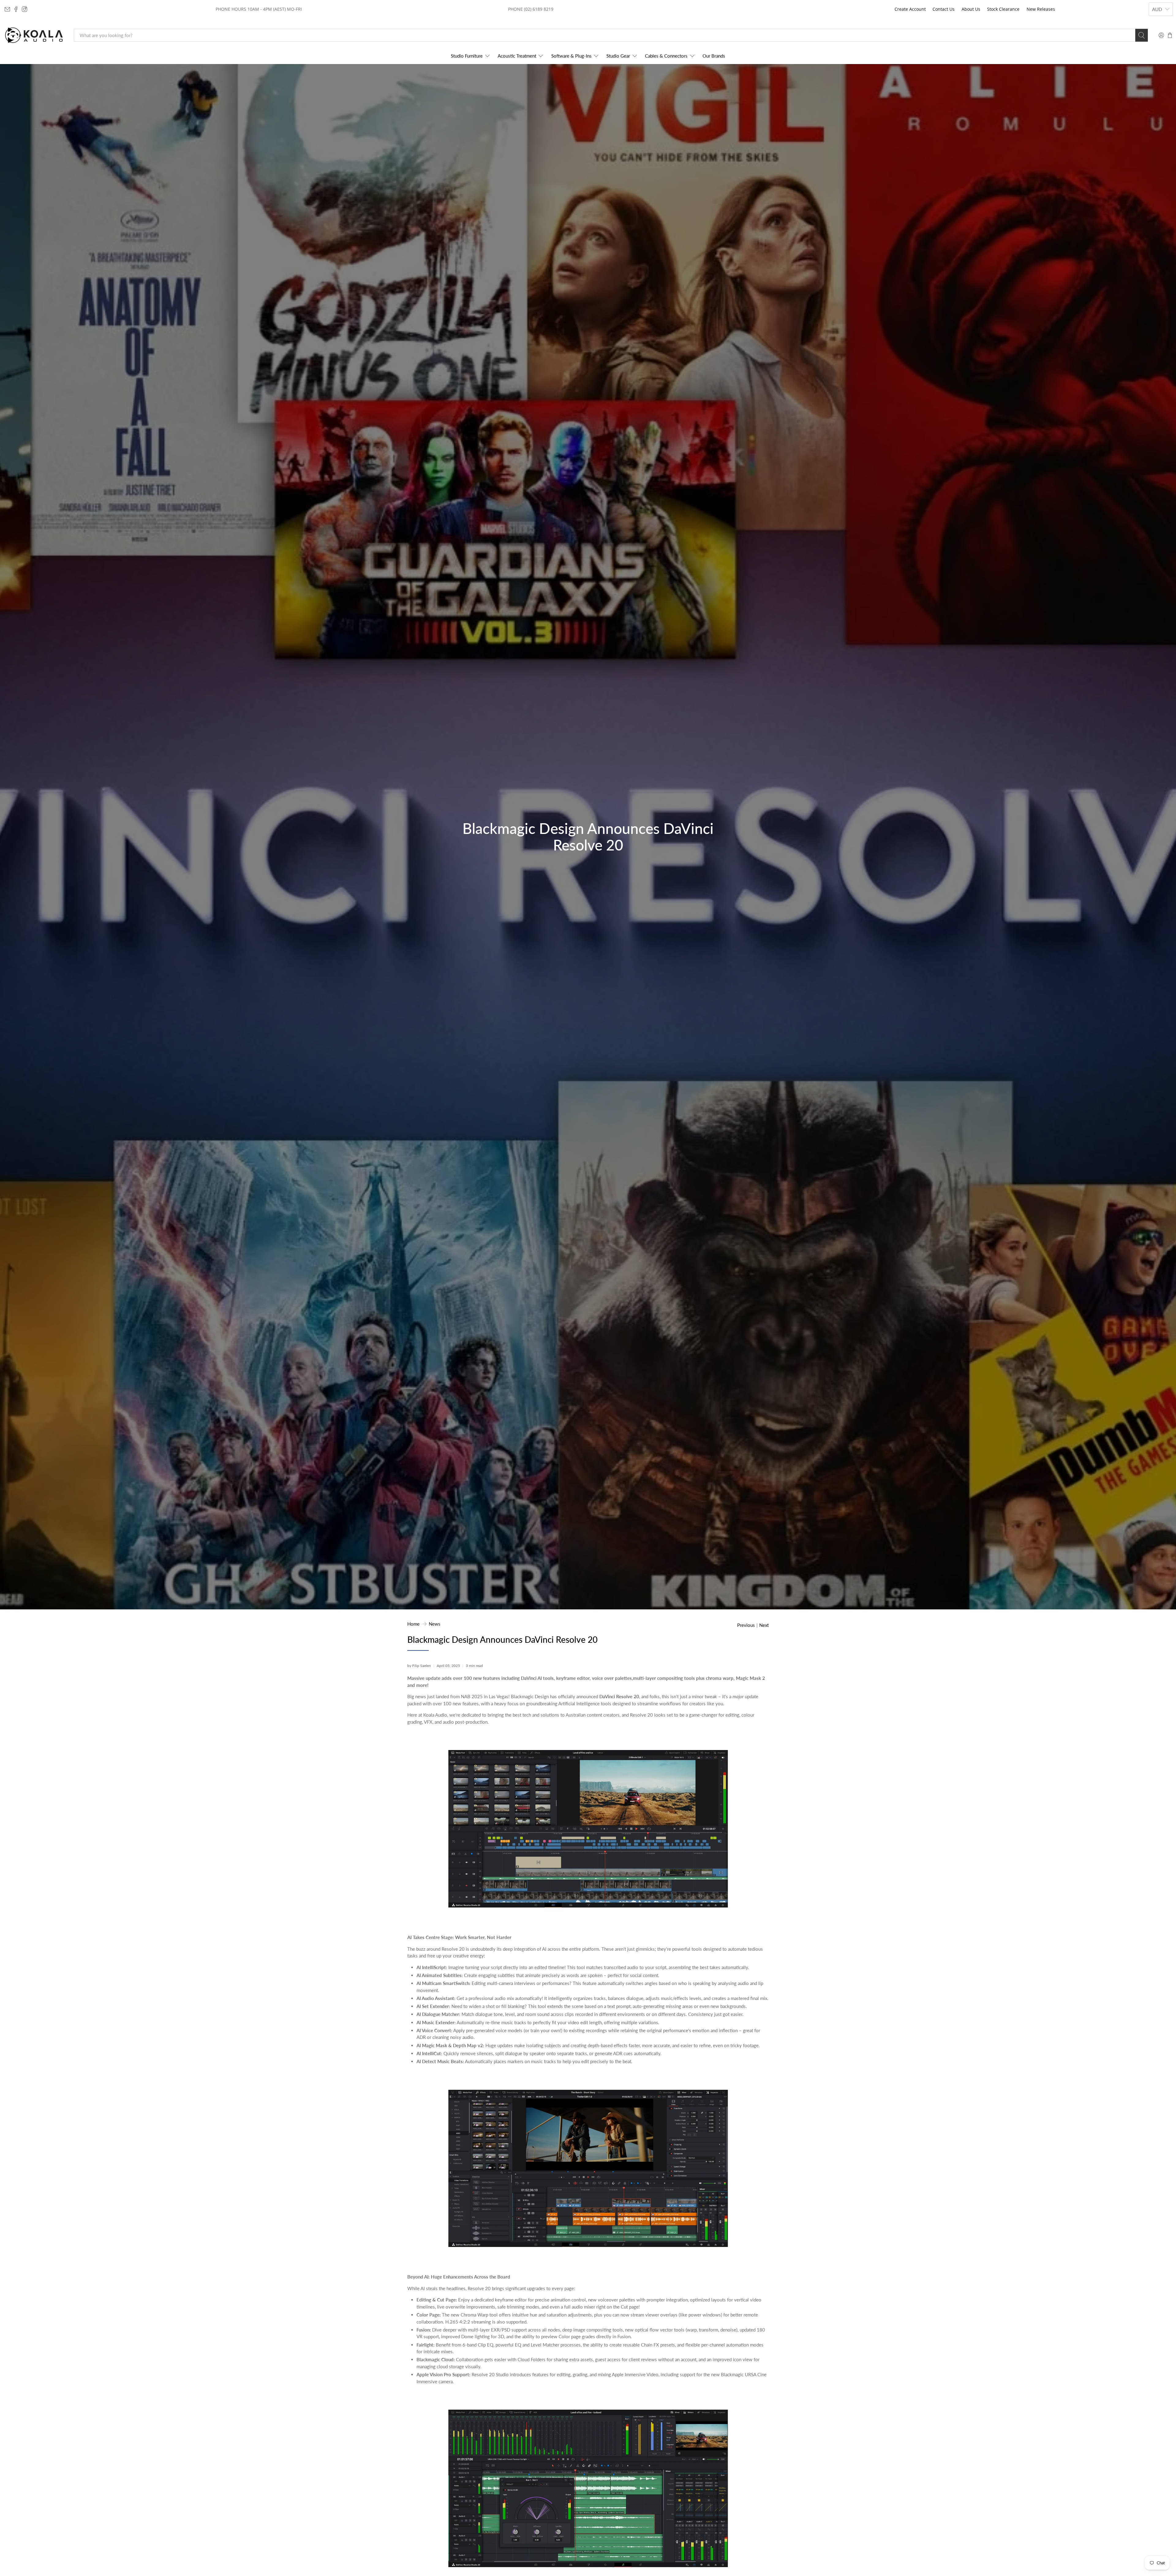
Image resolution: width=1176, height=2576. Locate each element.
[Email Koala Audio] (7, 9)
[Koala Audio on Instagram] (24, 9)
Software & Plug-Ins (571, 56)
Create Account (910, 9)
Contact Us (944, 9)
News (435, 1624)
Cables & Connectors (666, 56)
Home (413, 1624)
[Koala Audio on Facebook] (16, 9)
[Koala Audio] (34, 35)
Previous (746, 1625)
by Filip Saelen (419, 1666)
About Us (971, 9)
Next (764, 1625)
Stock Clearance (1003, 9)
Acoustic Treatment (517, 56)
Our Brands (714, 56)
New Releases (1041, 9)
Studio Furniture (467, 56)
